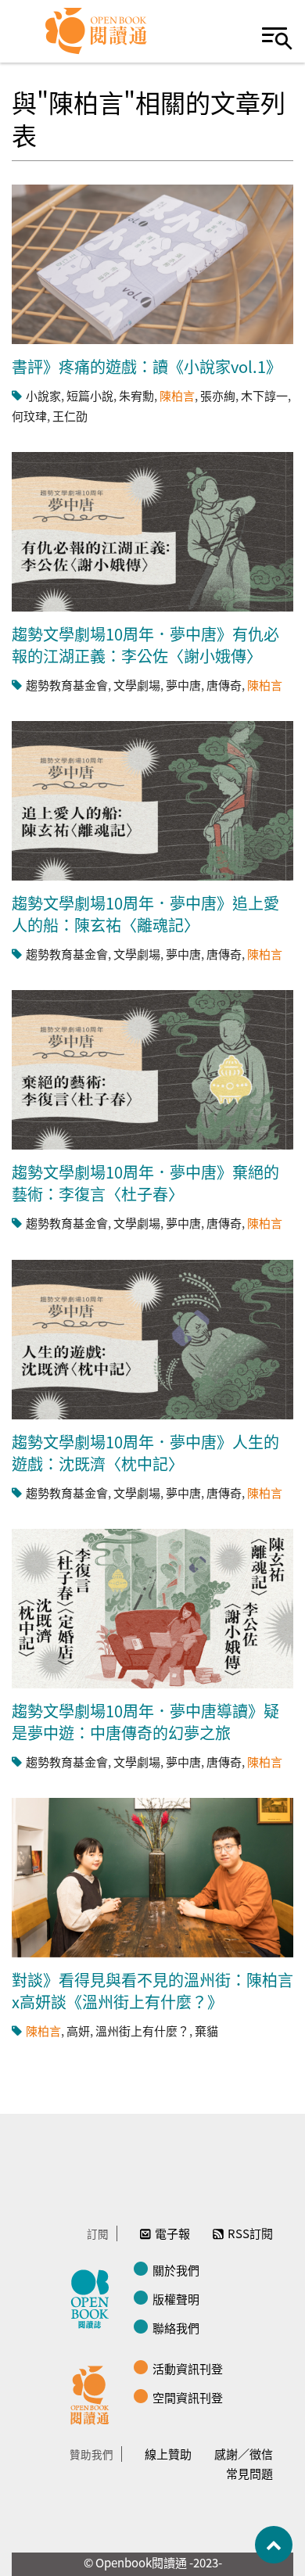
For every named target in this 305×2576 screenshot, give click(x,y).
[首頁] (97, 31)
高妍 (78, 2031)
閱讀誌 (94, 2297)
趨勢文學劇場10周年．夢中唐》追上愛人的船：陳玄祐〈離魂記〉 (145, 914)
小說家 (43, 395)
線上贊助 (168, 2454)
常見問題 (249, 2473)
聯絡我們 (176, 2328)
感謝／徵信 (244, 2454)
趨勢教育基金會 (67, 685)
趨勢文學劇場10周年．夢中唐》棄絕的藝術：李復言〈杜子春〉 (145, 1183)
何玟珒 (29, 416)
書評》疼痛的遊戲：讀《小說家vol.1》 (147, 366)
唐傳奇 (224, 685)
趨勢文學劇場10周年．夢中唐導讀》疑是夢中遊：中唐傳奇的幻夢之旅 (145, 1722)
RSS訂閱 (250, 2233)
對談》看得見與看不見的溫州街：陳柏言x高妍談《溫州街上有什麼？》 (152, 1991)
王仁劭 (70, 416)
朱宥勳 (136, 395)
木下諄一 (264, 395)
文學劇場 (137, 685)
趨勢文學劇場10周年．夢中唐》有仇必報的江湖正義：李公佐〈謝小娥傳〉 (145, 645)
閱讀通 (94, 2393)
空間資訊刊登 (188, 2397)
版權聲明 (176, 2299)
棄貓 (206, 2031)
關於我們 (176, 2270)
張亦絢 (218, 395)
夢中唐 (183, 685)
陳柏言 (177, 395)
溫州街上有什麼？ (142, 2031)
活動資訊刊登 (188, 2368)
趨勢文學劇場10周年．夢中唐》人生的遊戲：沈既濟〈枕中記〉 (145, 1453)
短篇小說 (90, 395)
